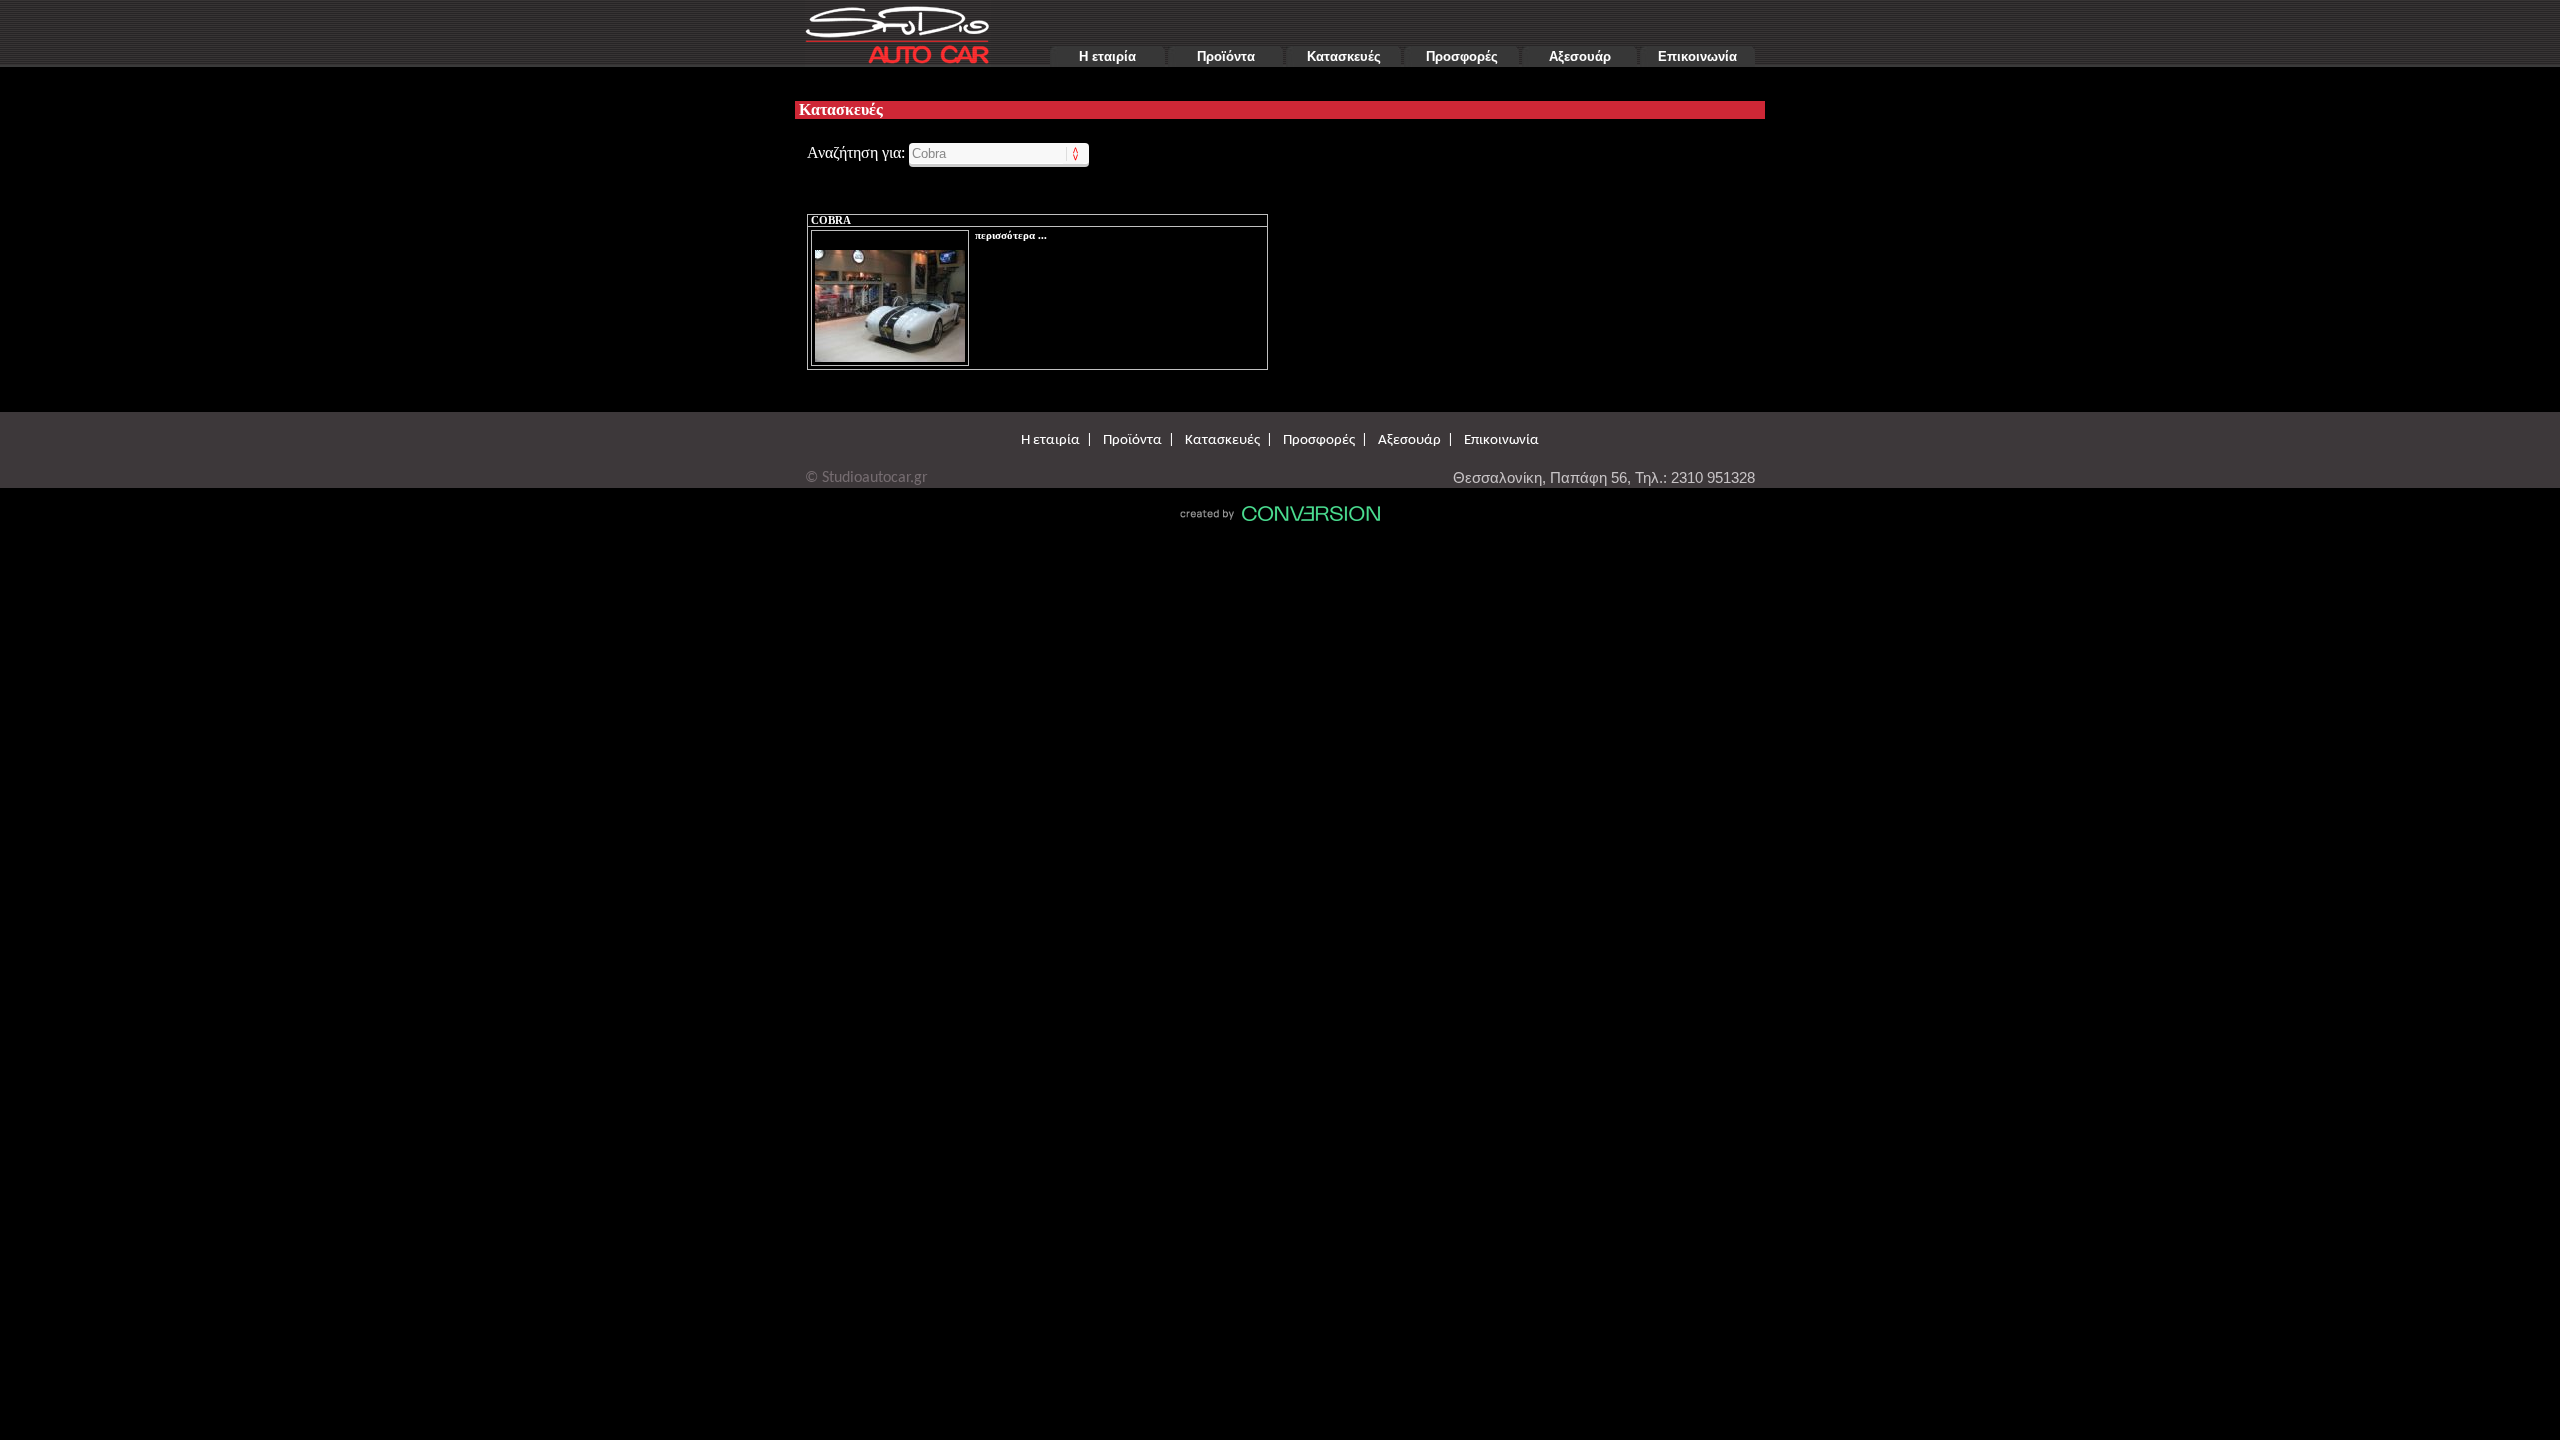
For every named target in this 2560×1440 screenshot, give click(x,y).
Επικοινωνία (1697, 56)
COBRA (831, 220)
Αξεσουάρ (1580, 56)
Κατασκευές (1344, 56)
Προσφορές (1462, 56)
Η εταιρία (1107, 56)
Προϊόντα (1226, 56)
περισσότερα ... (1011, 235)
